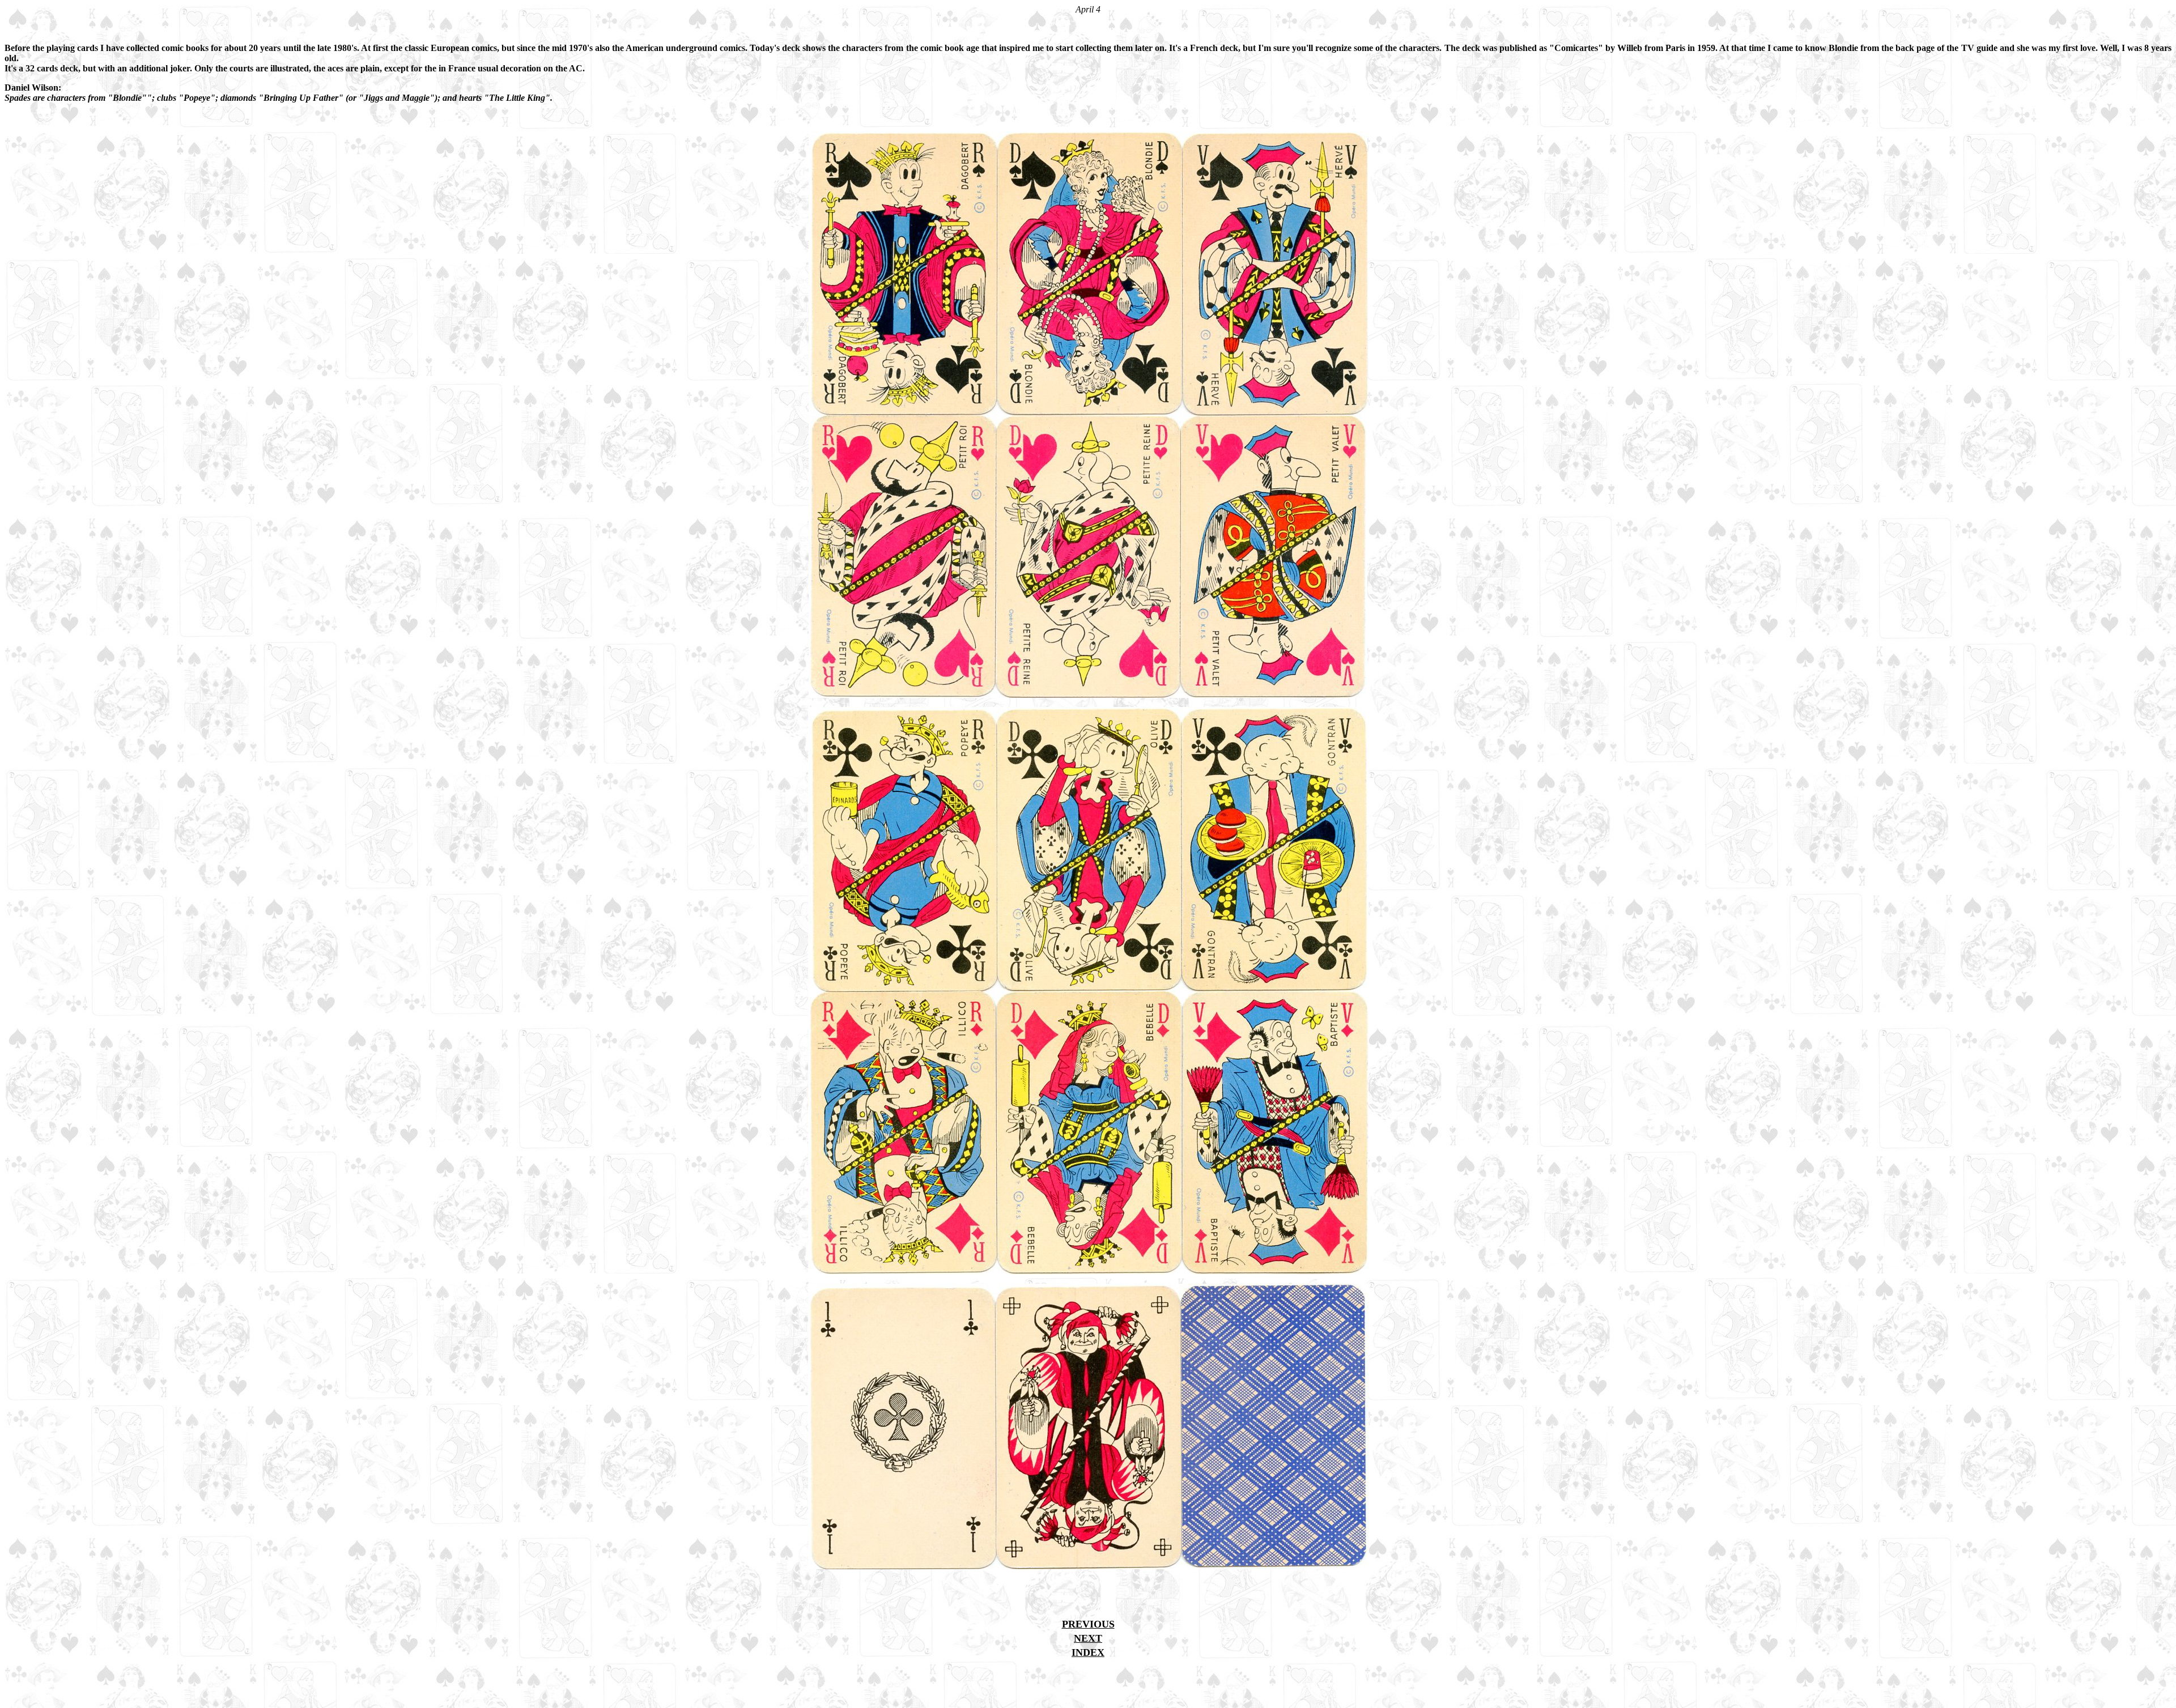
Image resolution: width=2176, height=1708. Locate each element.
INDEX (1088, 1652)
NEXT (1088, 1638)
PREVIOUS (1088, 1624)
